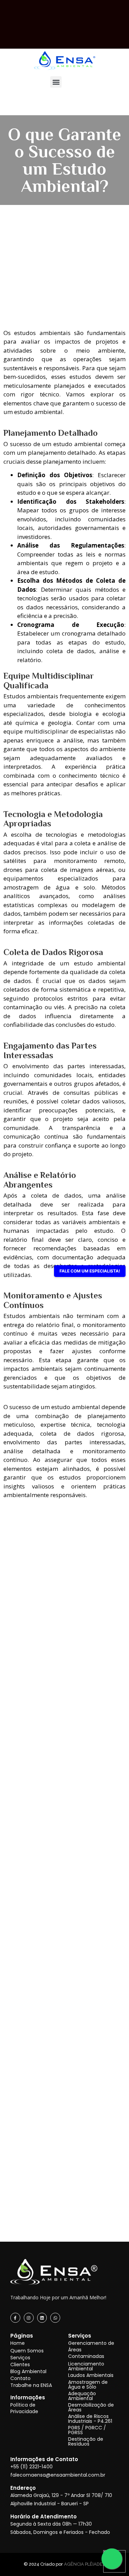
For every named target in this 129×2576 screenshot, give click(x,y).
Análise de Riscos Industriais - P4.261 (90, 2419)
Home (18, 2343)
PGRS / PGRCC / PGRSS (87, 2430)
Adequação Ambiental (82, 2396)
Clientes (20, 2364)
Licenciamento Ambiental (86, 2366)
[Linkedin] (42, 2318)
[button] (56, 82)
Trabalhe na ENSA (31, 2385)
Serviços (20, 2358)
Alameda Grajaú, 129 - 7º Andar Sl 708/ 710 (61, 2495)
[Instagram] (29, 2318)
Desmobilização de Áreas (91, 2407)
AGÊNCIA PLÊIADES (85, 2564)
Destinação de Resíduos (86, 2441)
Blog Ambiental (28, 2371)
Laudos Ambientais (91, 2375)
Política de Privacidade (24, 2408)
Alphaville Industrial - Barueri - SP (50, 2504)
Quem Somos (27, 2351)
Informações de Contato (44, 2459)
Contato (20, 2378)
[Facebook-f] (15, 2318)
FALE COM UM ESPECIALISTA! (90, 1271)
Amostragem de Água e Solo (88, 2385)
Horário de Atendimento (44, 2516)
